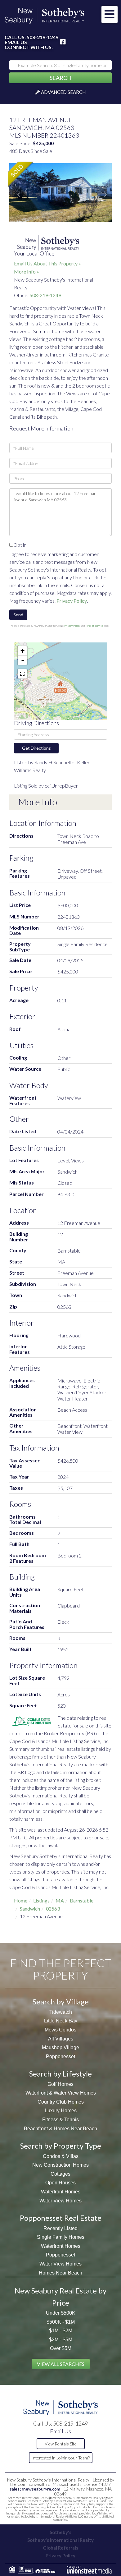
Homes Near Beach (60, 2273)
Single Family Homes (61, 2237)
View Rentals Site (61, 2444)
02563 (53, 1909)
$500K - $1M (61, 2322)
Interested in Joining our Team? (60, 2458)
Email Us (16, 42)
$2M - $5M (61, 2340)
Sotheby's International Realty (60, 2540)
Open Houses (60, 2183)
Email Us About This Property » (47, 263)
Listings (41, 1900)
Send (18, 615)
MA (60, 1900)
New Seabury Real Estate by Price (60, 2296)
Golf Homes (60, 2084)
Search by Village (61, 2001)
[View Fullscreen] (22, 674)
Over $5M (61, 2348)
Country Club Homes (61, 2102)
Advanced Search (63, 92)
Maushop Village (60, 2047)
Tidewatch (61, 2012)
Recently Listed (60, 2228)
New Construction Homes (60, 2165)
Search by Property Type (61, 2146)
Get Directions (36, 748)
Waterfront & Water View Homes (61, 2093)
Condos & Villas (61, 2156)
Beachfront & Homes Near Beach (60, 2129)
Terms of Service (94, 626)
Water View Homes (60, 2201)
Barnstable (82, 1900)
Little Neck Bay (61, 2021)
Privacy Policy (72, 601)
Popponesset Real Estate (61, 2218)
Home (21, 1900)
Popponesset (60, 2056)
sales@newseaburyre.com (35, 2489)
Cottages (60, 2174)
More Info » (27, 271)
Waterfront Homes (61, 2192)
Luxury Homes (61, 2111)
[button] (60, 78)
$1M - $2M (61, 2331)
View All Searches (61, 2364)
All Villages (61, 2039)
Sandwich (30, 1909)
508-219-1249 (43, 37)
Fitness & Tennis (60, 2120)
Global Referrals (60, 2548)
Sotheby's (60, 2532)
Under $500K (61, 2313)
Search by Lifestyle (60, 2074)
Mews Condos (60, 2030)
